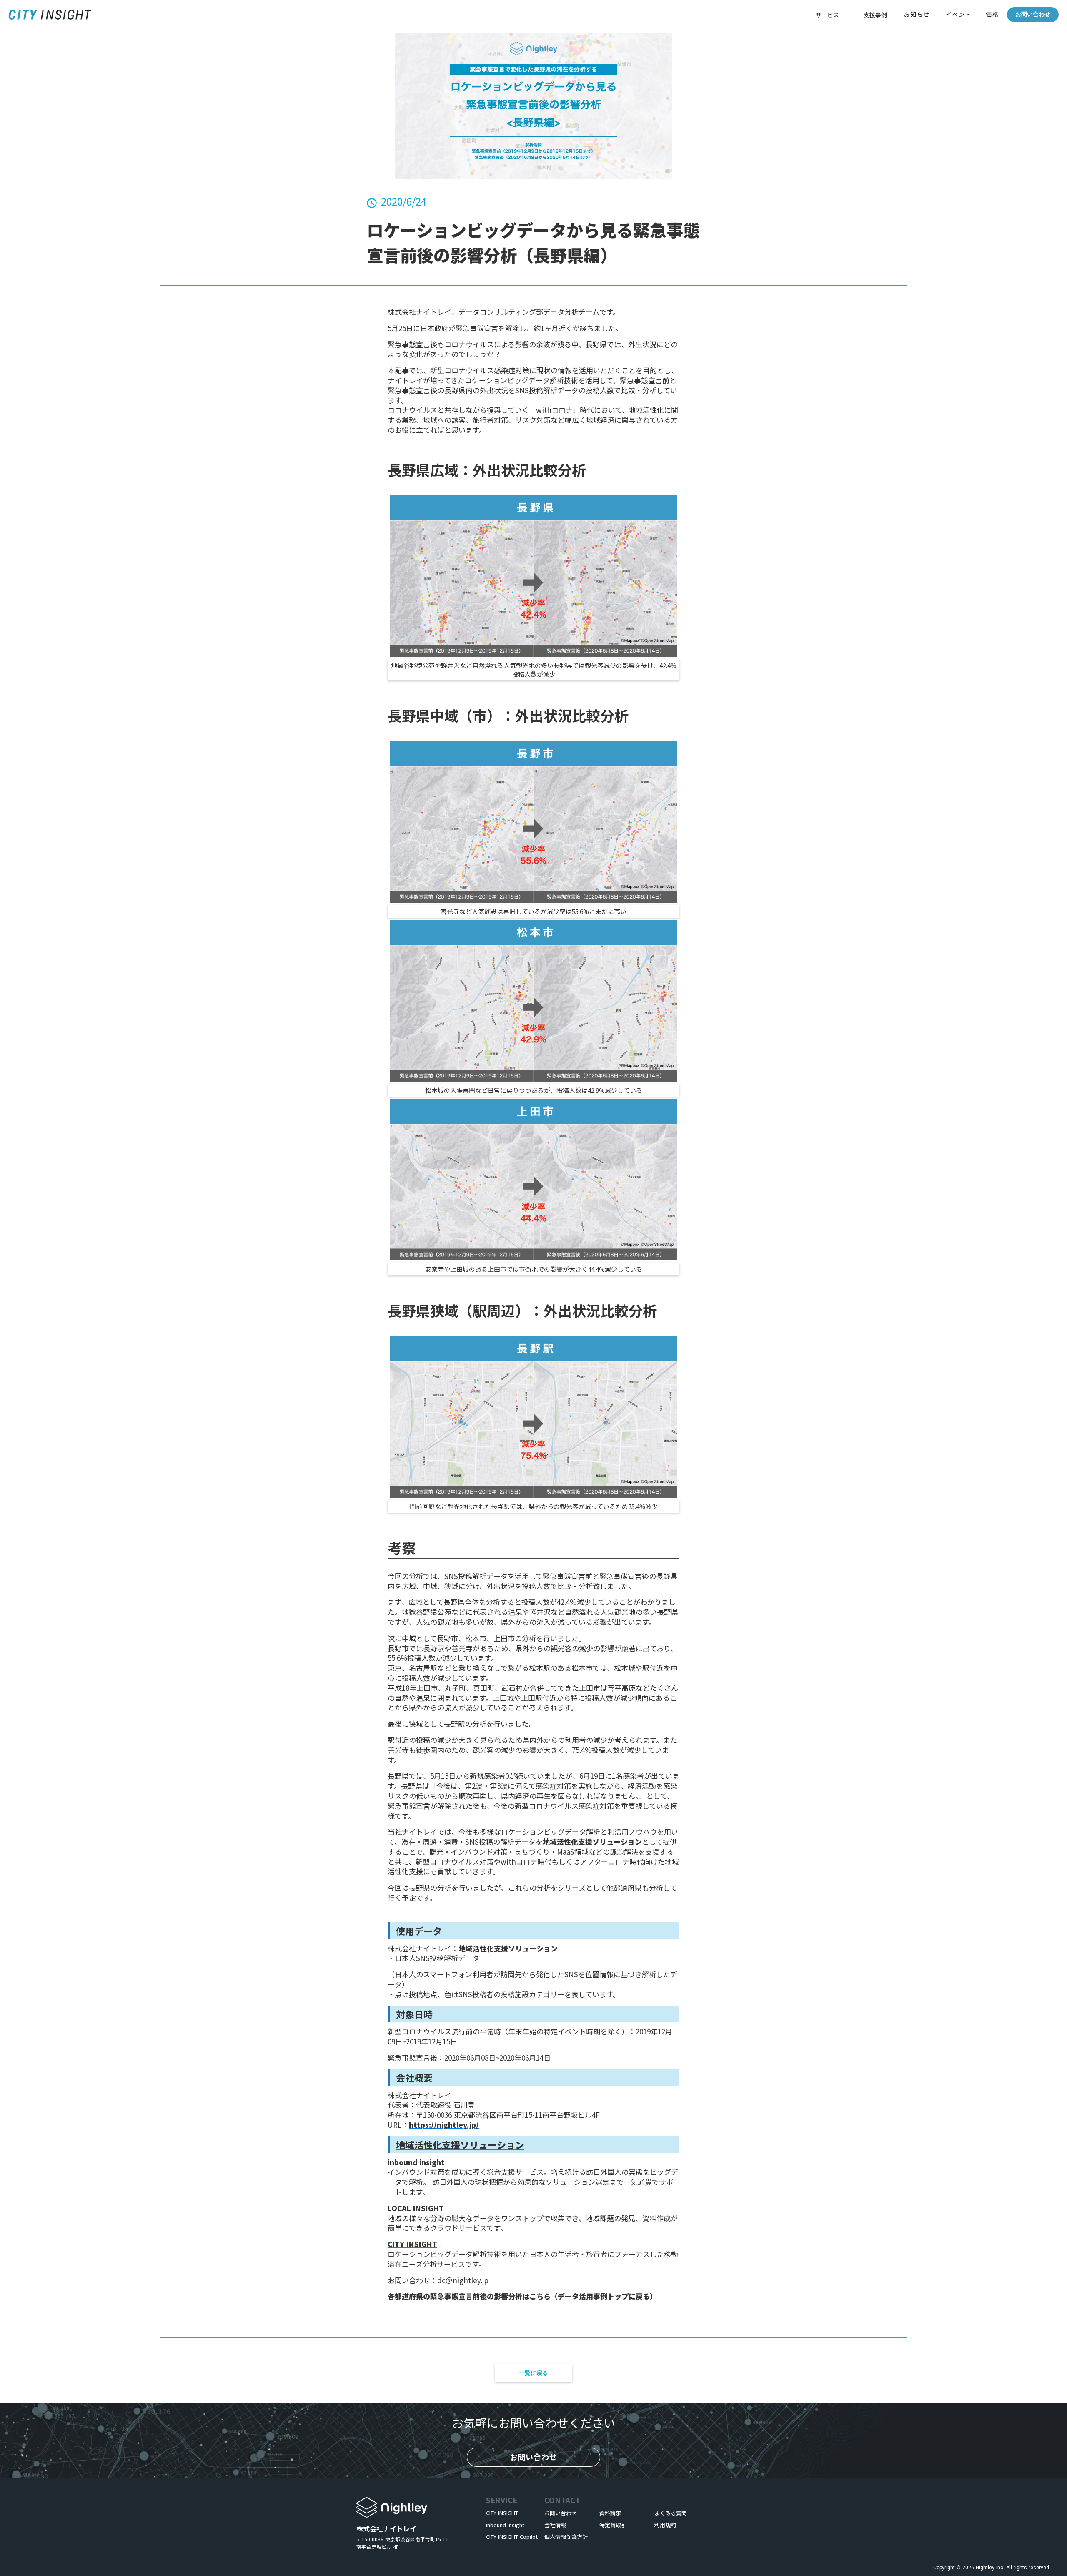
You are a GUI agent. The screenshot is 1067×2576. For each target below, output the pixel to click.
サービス (827, 15)
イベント (959, 14)
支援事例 (875, 15)
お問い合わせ (1033, 14)
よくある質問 (671, 2513)
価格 (991, 14)
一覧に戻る (533, 2373)
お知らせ (917, 14)
